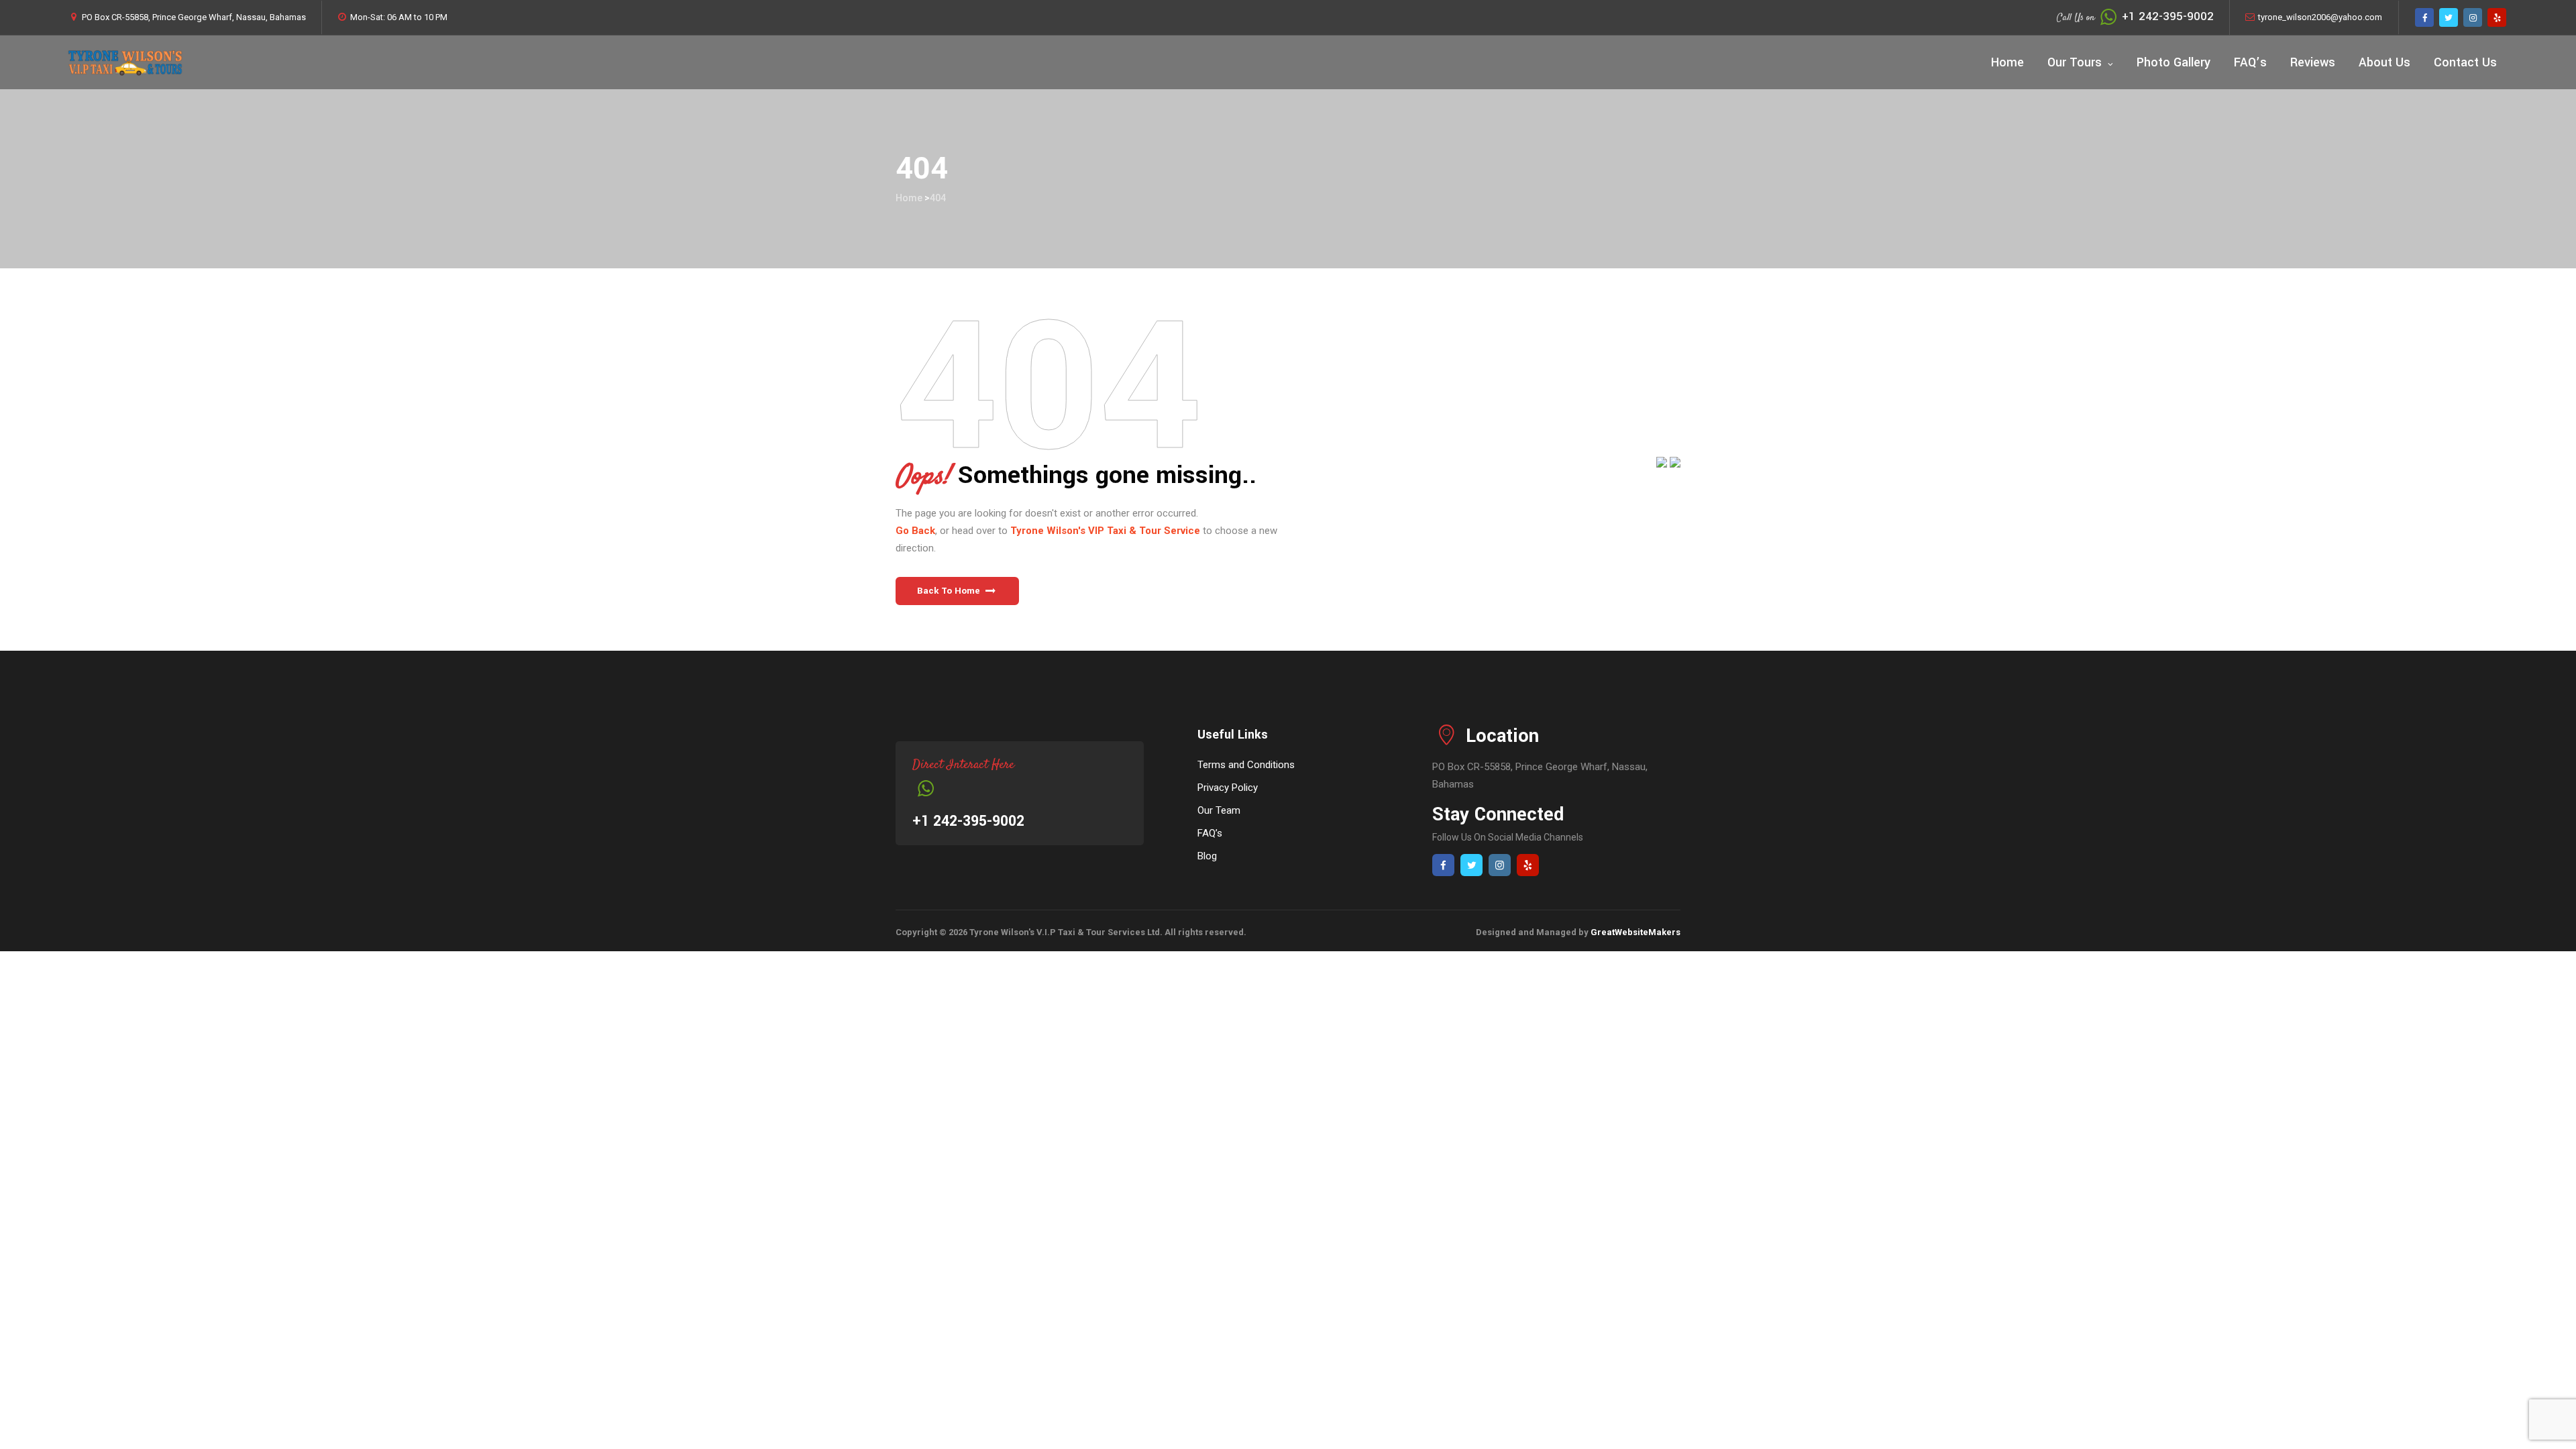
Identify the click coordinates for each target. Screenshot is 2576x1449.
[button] (957, 591)
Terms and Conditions (1246, 765)
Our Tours (2075, 62)
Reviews (2313, 62)
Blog (1207, 856)
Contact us (2465, 62)
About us (2384, 62)
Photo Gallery (2173, 62)
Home (2007, 62)
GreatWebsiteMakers (1635, 932)
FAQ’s (2250, 62)
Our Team (1219, 810)
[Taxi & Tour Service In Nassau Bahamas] (125, 62)
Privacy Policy (1228, 788)
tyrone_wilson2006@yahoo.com (2320, 17)
